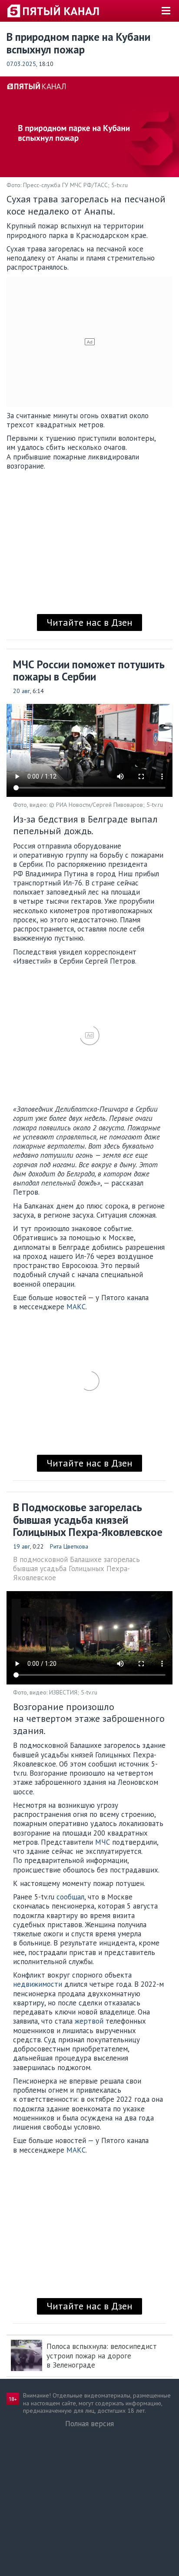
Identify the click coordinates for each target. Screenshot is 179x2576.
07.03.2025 (21, 64)
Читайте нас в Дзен (89, 622)
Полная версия (89, 2424)
